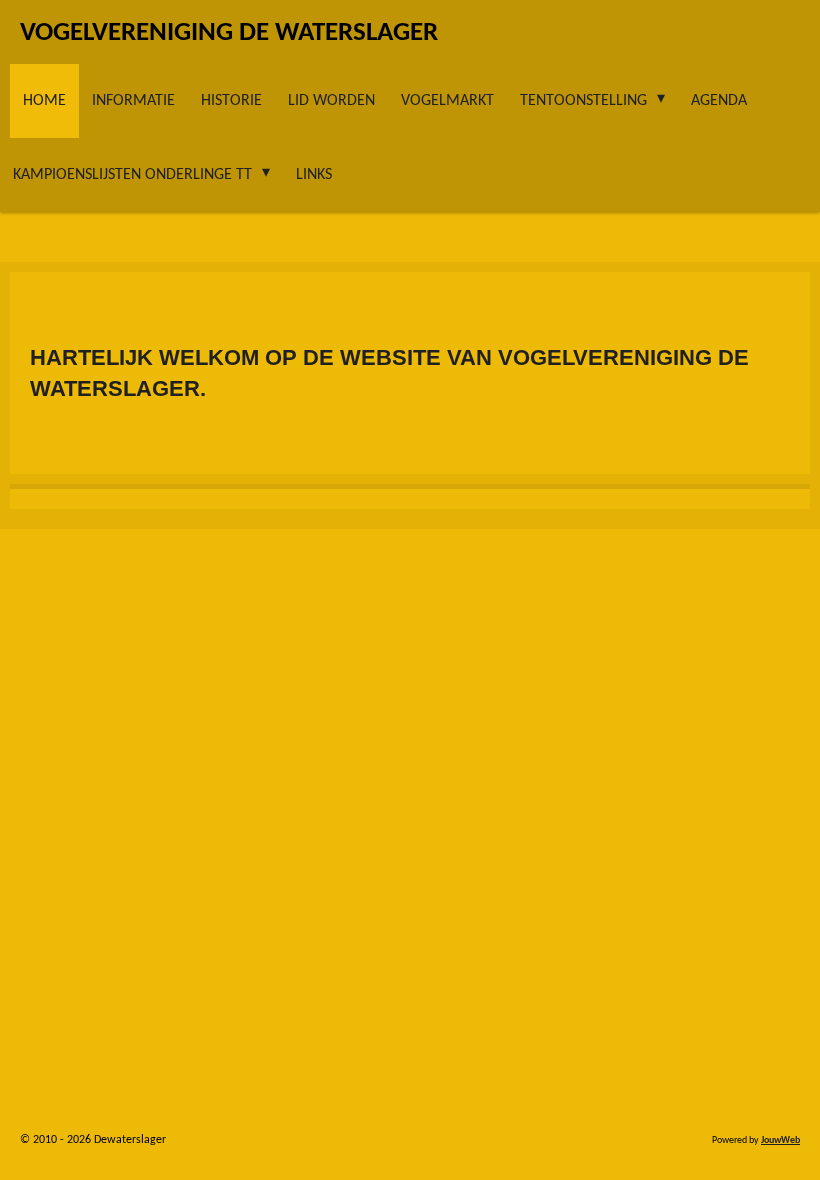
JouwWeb (780, 1140)
